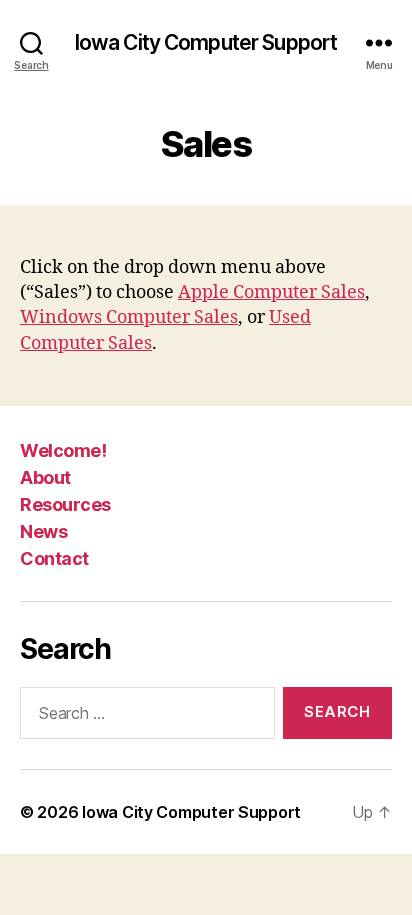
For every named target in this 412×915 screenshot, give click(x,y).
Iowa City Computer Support (206, 42)
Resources (65, 504)
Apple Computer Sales (271, 292)
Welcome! (63, 450)
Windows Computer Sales (129, 317)
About (45, 477)
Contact (54, 558)
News (43, 531)
